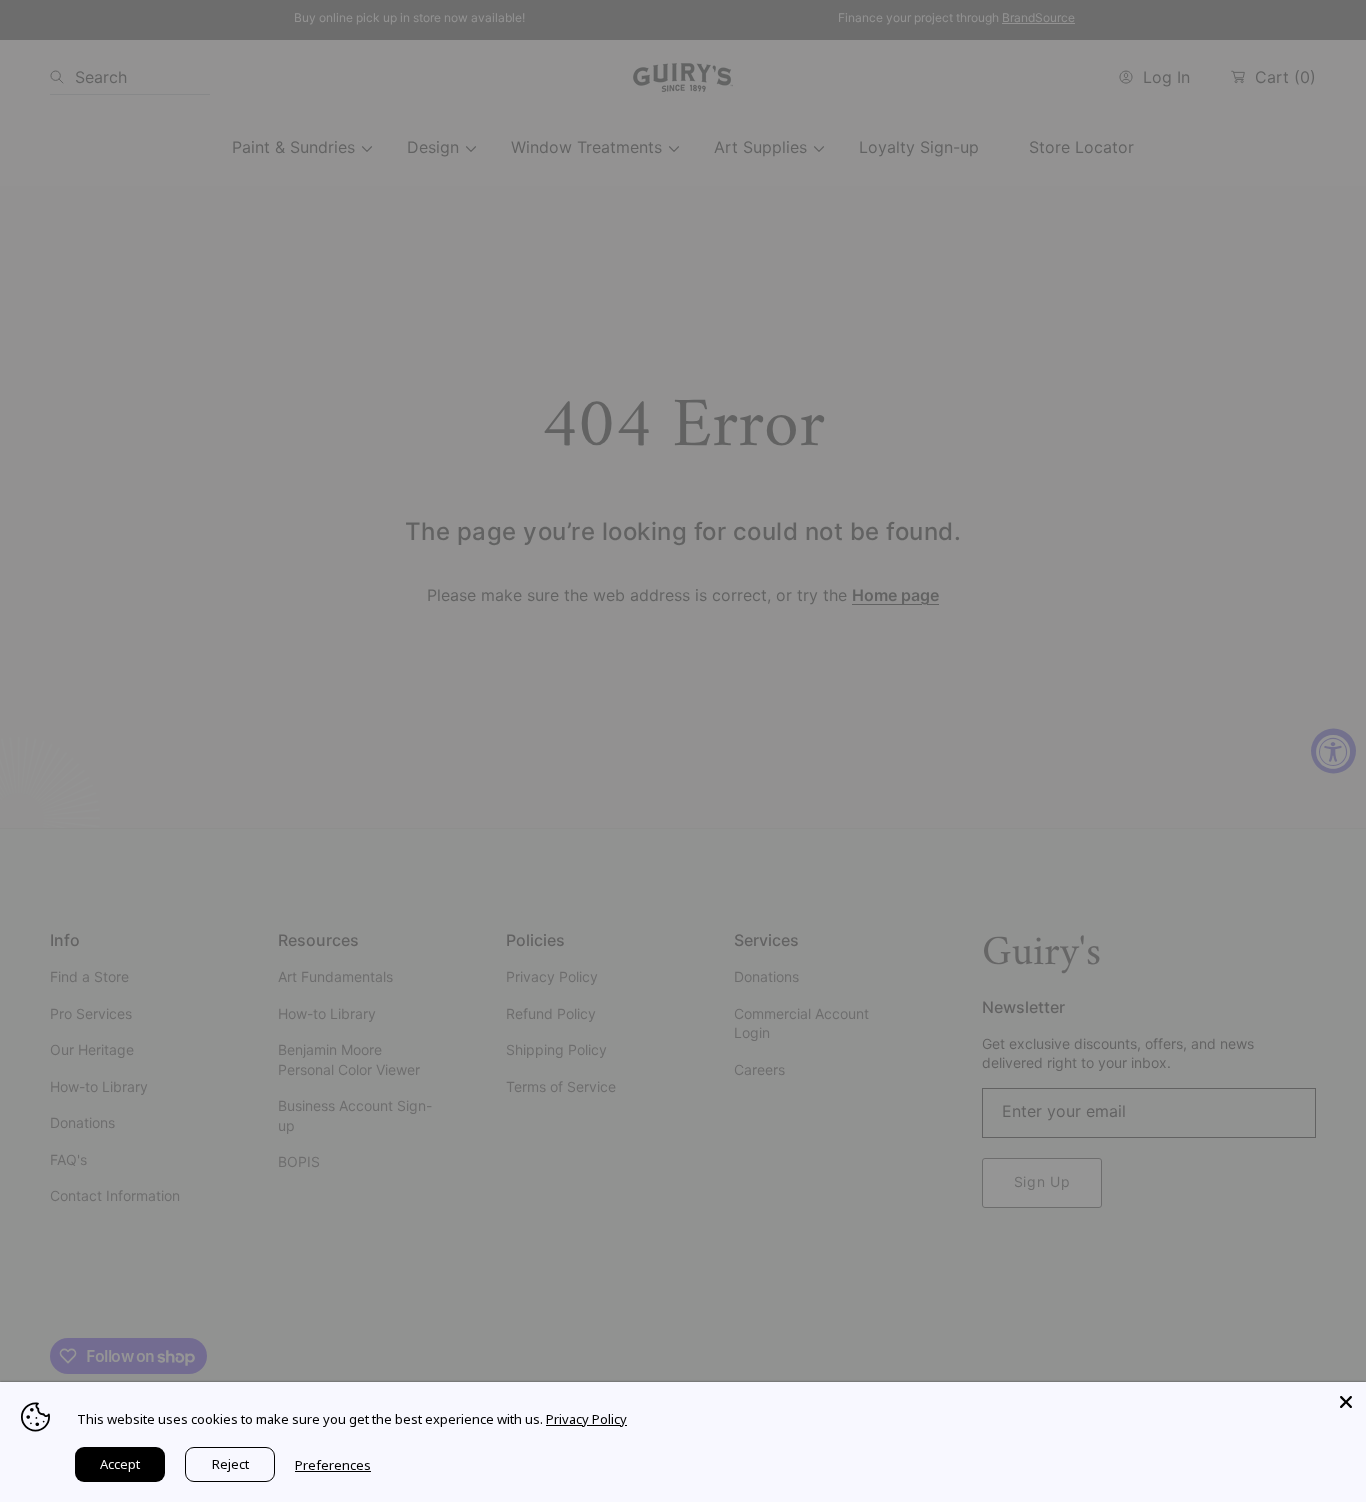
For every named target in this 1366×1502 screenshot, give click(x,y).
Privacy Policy (586, 1419)
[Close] (1346, 1402)
